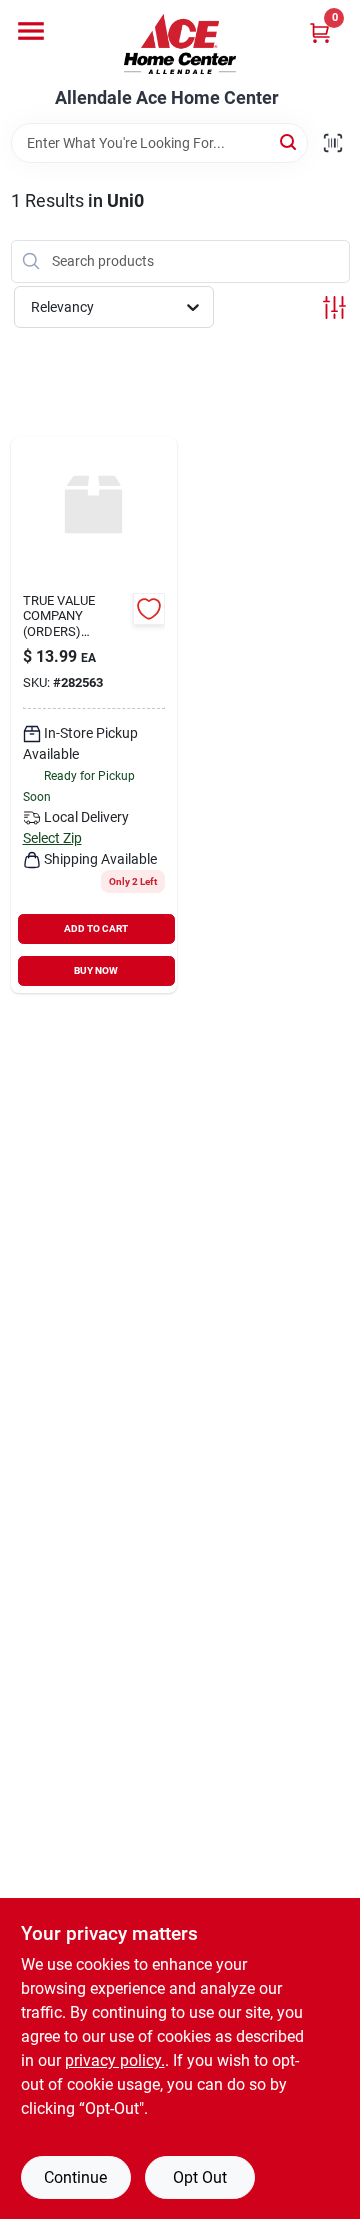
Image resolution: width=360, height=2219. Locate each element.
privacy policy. (115, 2060)
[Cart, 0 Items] (320, 32)
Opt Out (200, 2177)
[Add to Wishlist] (149, 609)
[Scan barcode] (333, 143)
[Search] (289, 141)
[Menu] (31, 31)
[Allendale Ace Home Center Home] (180, 44)
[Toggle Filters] (334, 307)
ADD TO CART (96, 928)
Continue (75, 2177)
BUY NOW (96, 970)
